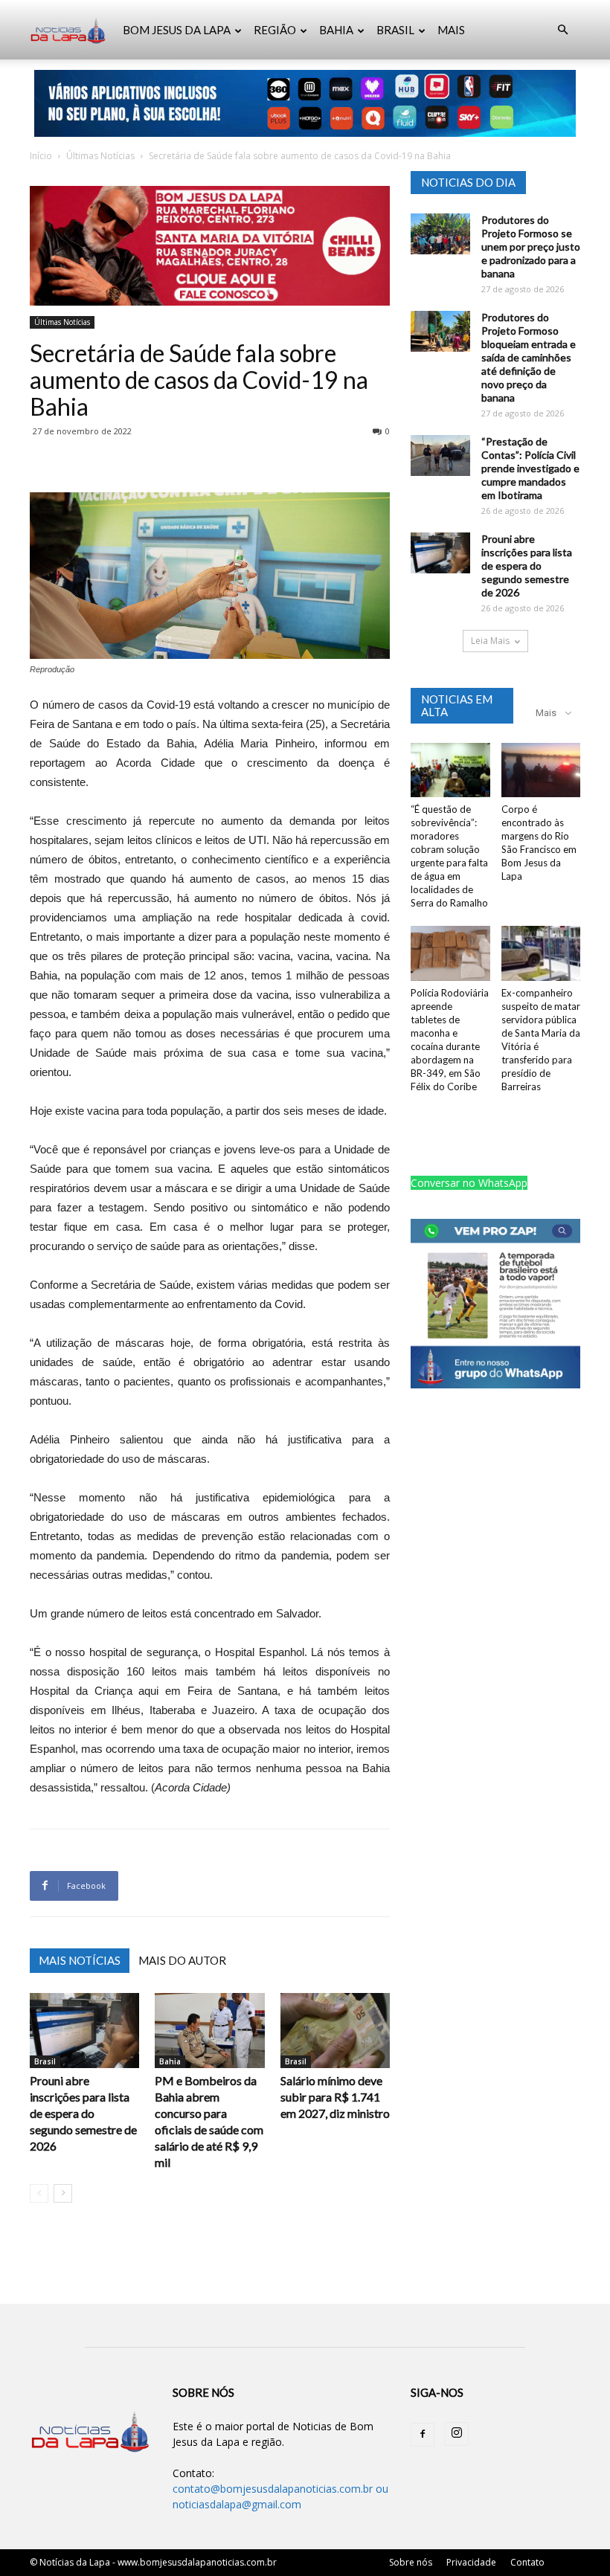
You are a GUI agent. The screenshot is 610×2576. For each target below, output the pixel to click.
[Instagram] (457, 2434)
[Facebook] (423, 2435)
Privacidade (471, 2562)
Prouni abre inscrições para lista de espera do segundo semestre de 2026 (83, 2113)
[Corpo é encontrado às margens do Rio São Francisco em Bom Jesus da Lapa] (541, 770)
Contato (527, 2562)
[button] (562, 30)
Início (41, 156)
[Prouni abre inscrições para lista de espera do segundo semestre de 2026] (84, 2031)
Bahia (170, 2061)
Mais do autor (182, 1960)
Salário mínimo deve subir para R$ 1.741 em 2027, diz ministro (335, 2097)
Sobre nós (411, 2562)
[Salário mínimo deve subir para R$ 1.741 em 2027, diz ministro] (335, 2031)
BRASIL (395, 30)
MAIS (451, 30)
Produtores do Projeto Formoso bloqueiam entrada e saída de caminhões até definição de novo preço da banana (529, 357)
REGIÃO (275, 30)
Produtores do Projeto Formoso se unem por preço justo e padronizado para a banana (531, 247)
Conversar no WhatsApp (469, 1183)
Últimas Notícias (100, 156)
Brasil (45, 2061)
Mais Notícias (80, 1960)
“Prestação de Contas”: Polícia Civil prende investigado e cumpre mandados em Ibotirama (530, 468)
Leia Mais (490, 641)
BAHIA (336, 30)
